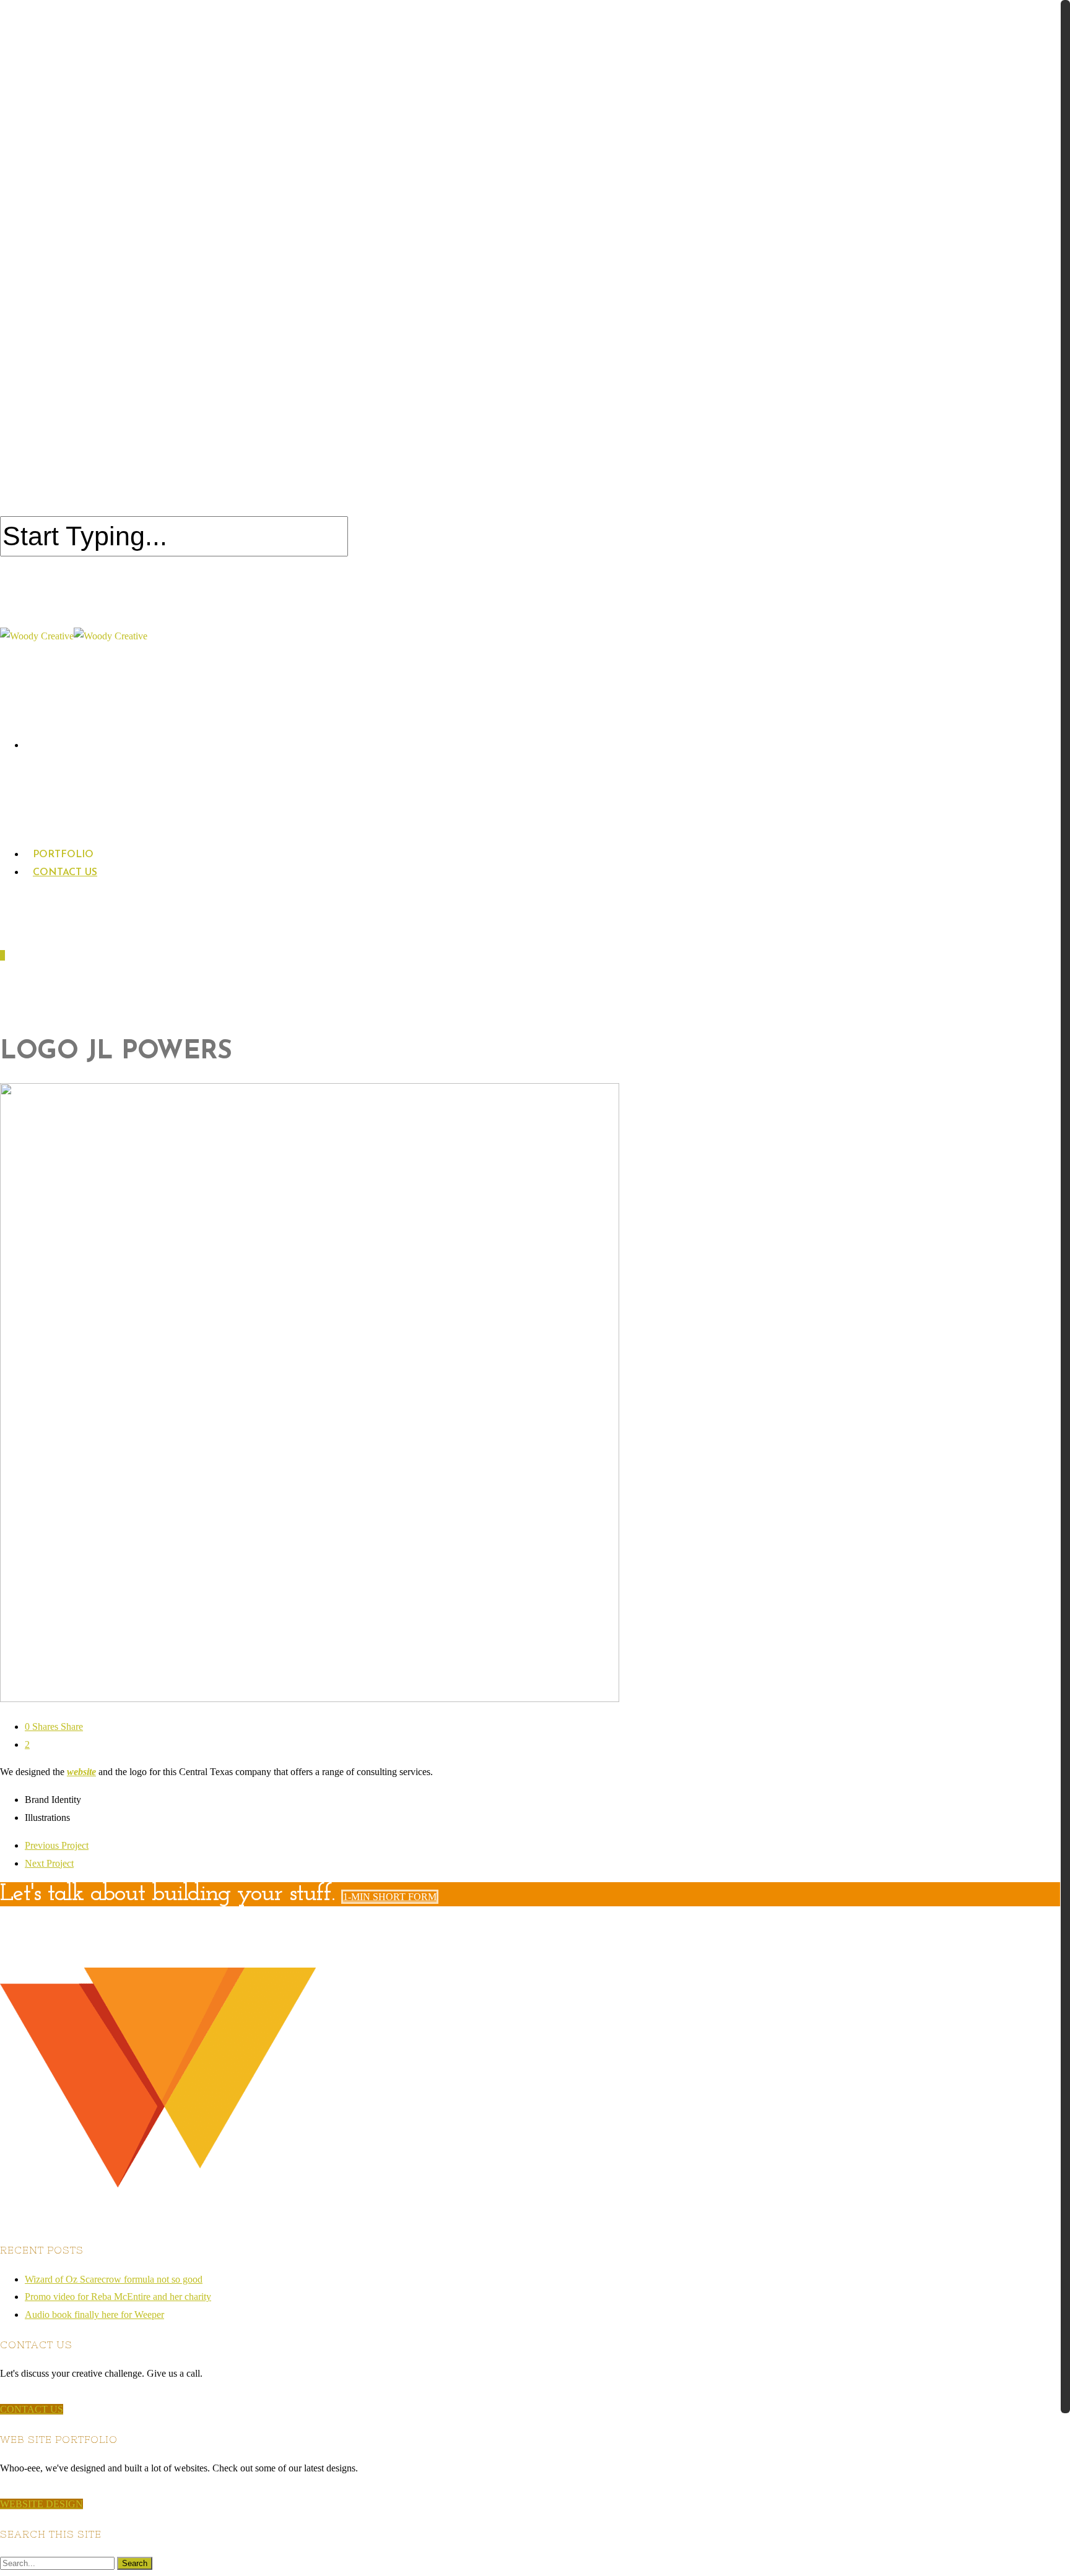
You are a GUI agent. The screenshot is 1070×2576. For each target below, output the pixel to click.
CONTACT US (65, 873)
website (81, 1772)
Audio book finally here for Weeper (94, 2315)
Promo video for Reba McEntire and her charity (118, 2297)
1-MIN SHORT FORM (390, 1897)
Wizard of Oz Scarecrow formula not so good (114, 2279)
